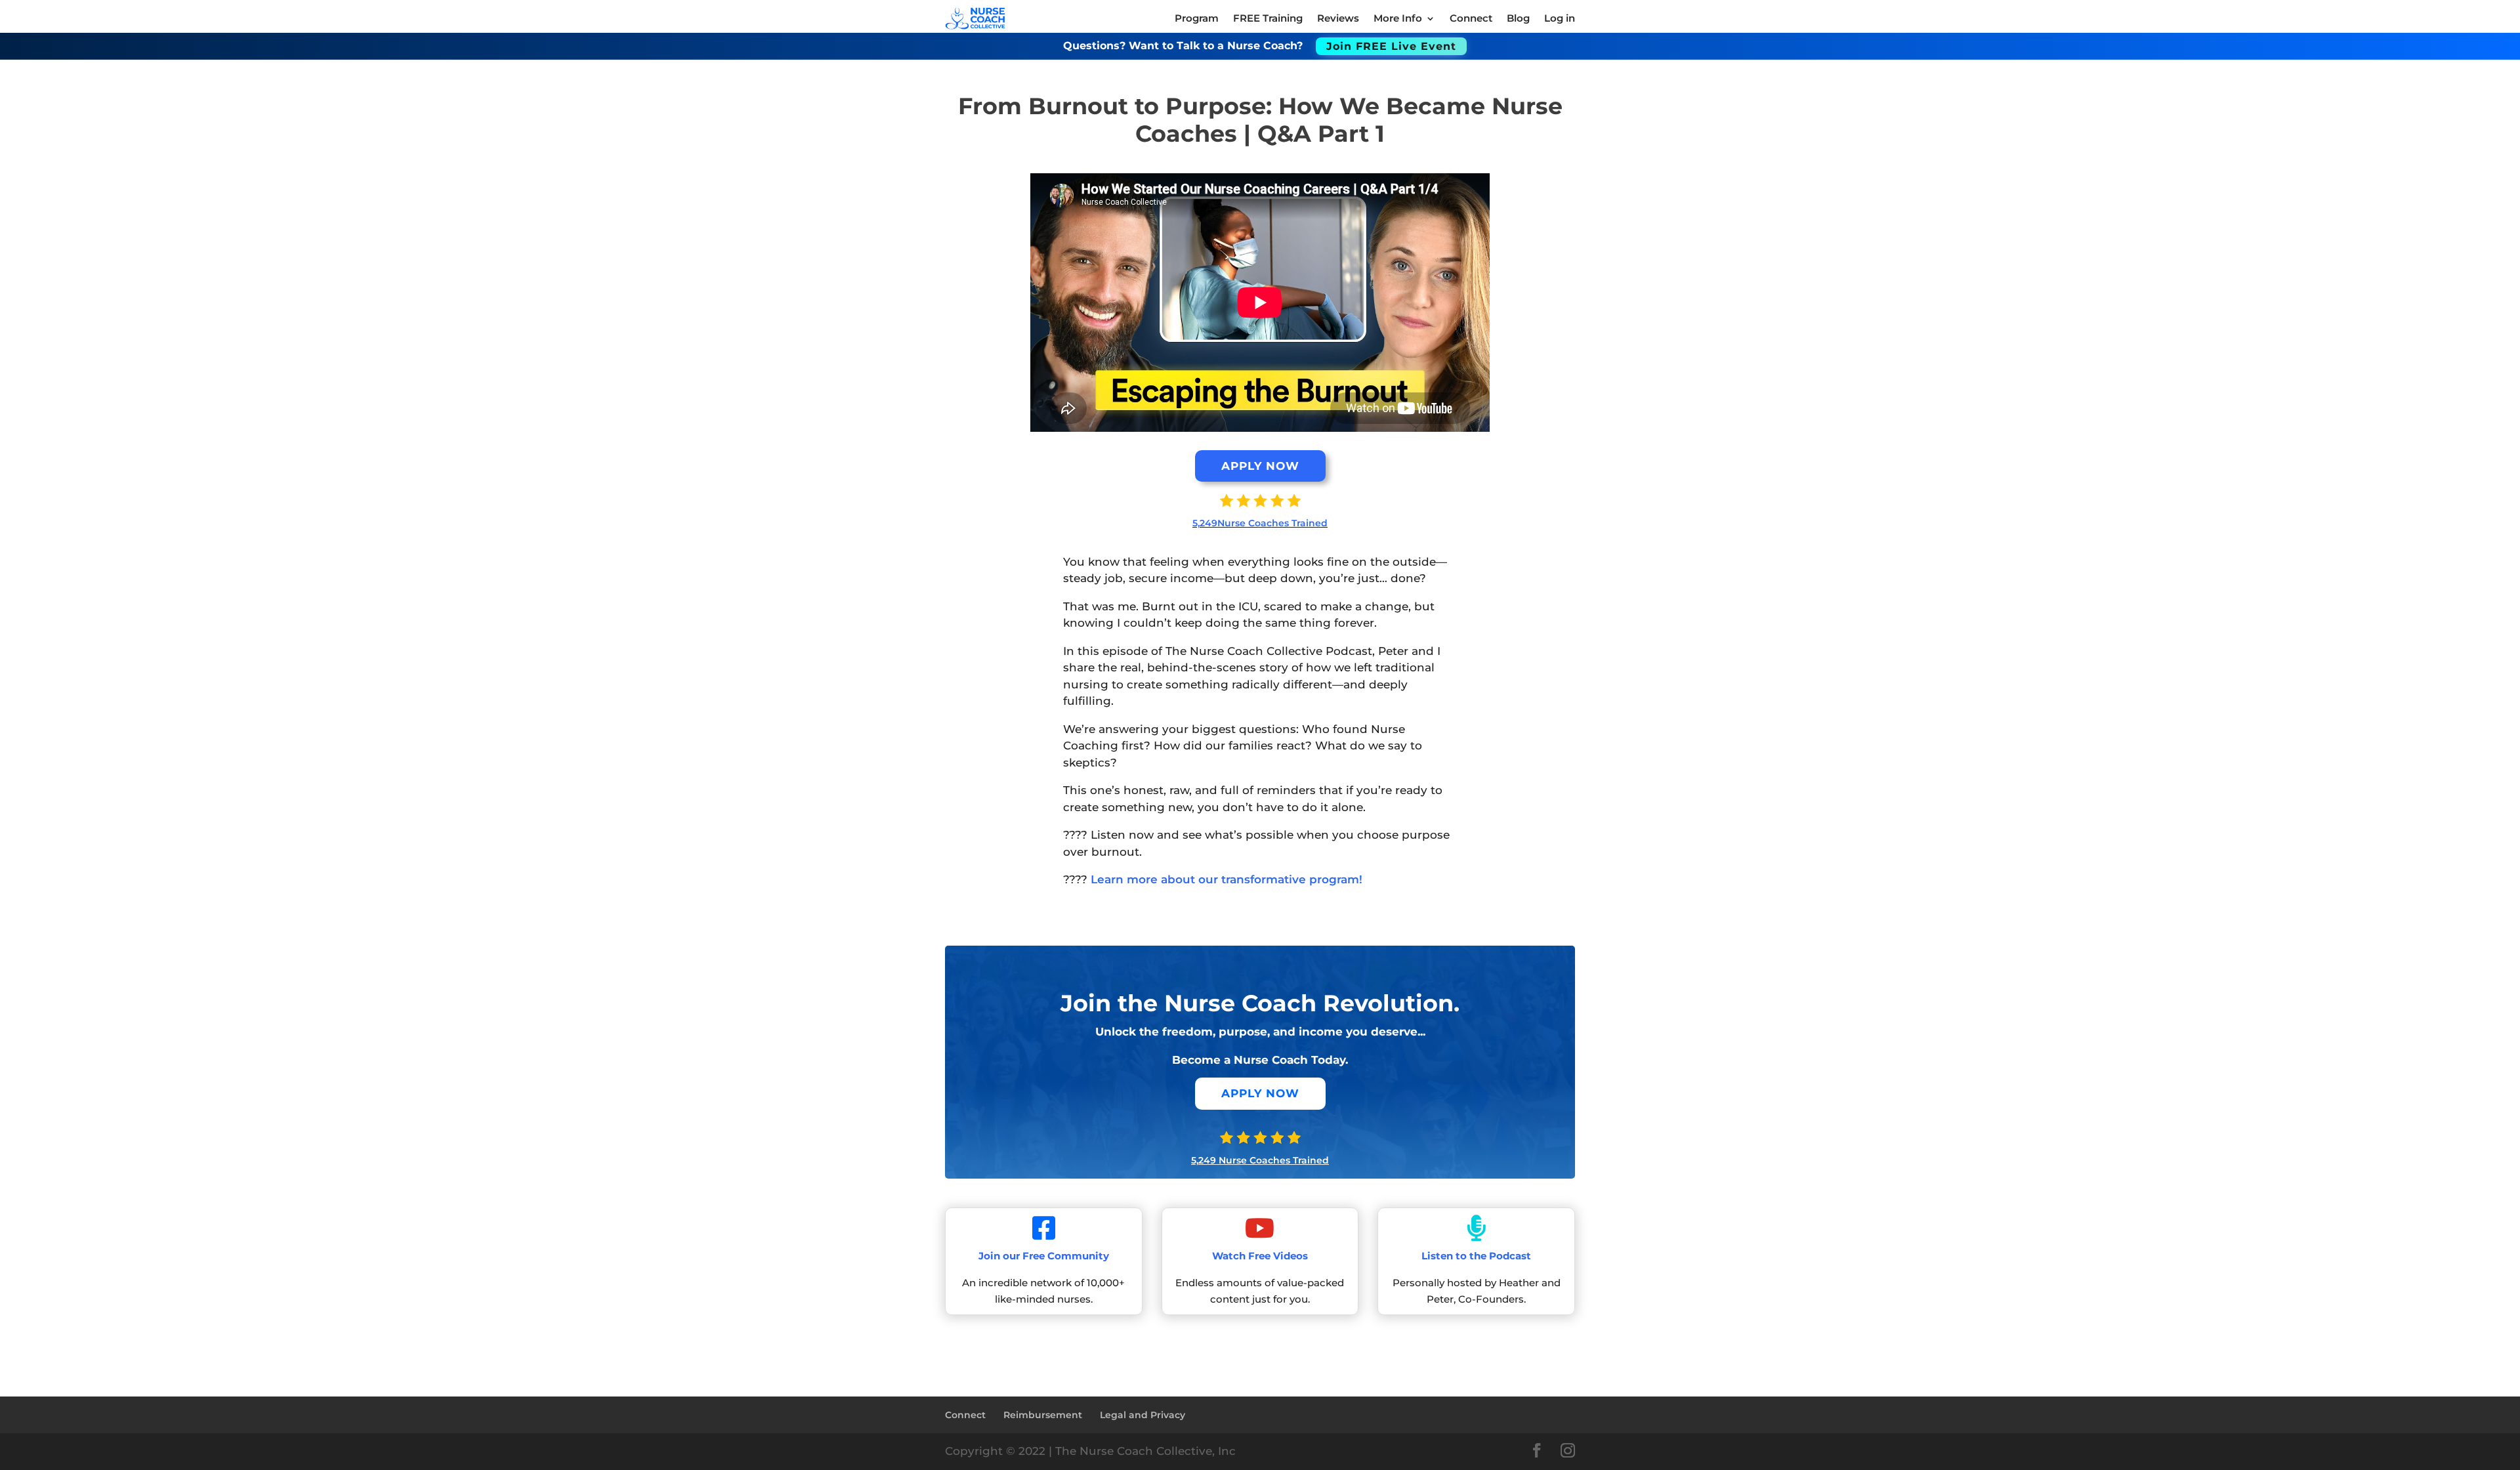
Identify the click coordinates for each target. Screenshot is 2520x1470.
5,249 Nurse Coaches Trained (1260, 1160)
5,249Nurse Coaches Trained (1260, 523)
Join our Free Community (1044, 1256)
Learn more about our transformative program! (1227, 879)
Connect (965, 1415)
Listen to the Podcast (1476, 1256)
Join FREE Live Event (1391, 46)
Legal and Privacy (1143, 1415)
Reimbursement (1043, 1415)
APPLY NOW (1260, 466)
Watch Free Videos (1260, 1256)
